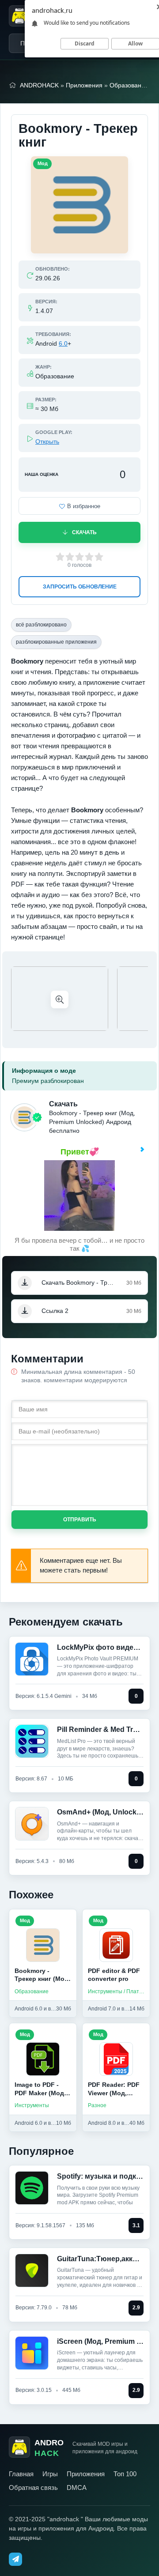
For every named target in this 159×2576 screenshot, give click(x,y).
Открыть (47, 441)
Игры (50, 2474)
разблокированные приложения (56, 642)
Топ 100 (125, 2474)
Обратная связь (33, 2487)
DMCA (77, 2487)
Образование (129, 85)
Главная (21, 2474)
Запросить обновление (80, 587)
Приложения (84, 85)
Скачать (84, 532)
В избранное (84, 506)
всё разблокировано (41, 625)
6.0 (63, 343)
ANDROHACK (39, 85)
